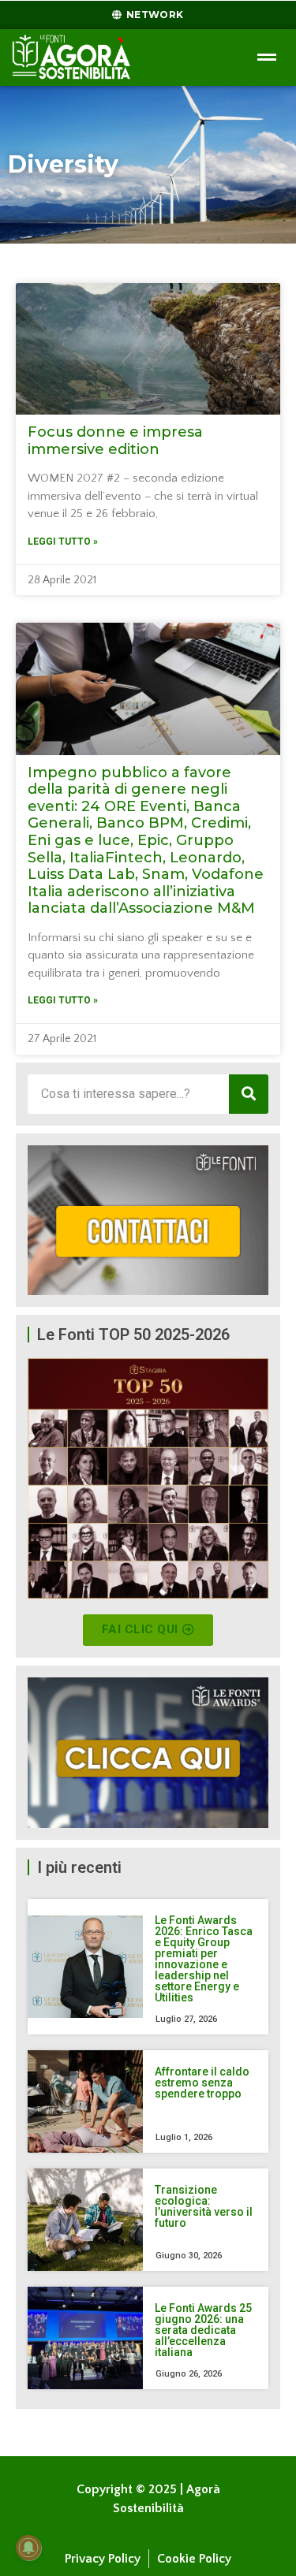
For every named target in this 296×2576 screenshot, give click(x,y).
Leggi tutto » (63, 542)
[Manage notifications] (28, 2548)
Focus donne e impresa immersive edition (115, 441)
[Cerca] (249, 1094)
